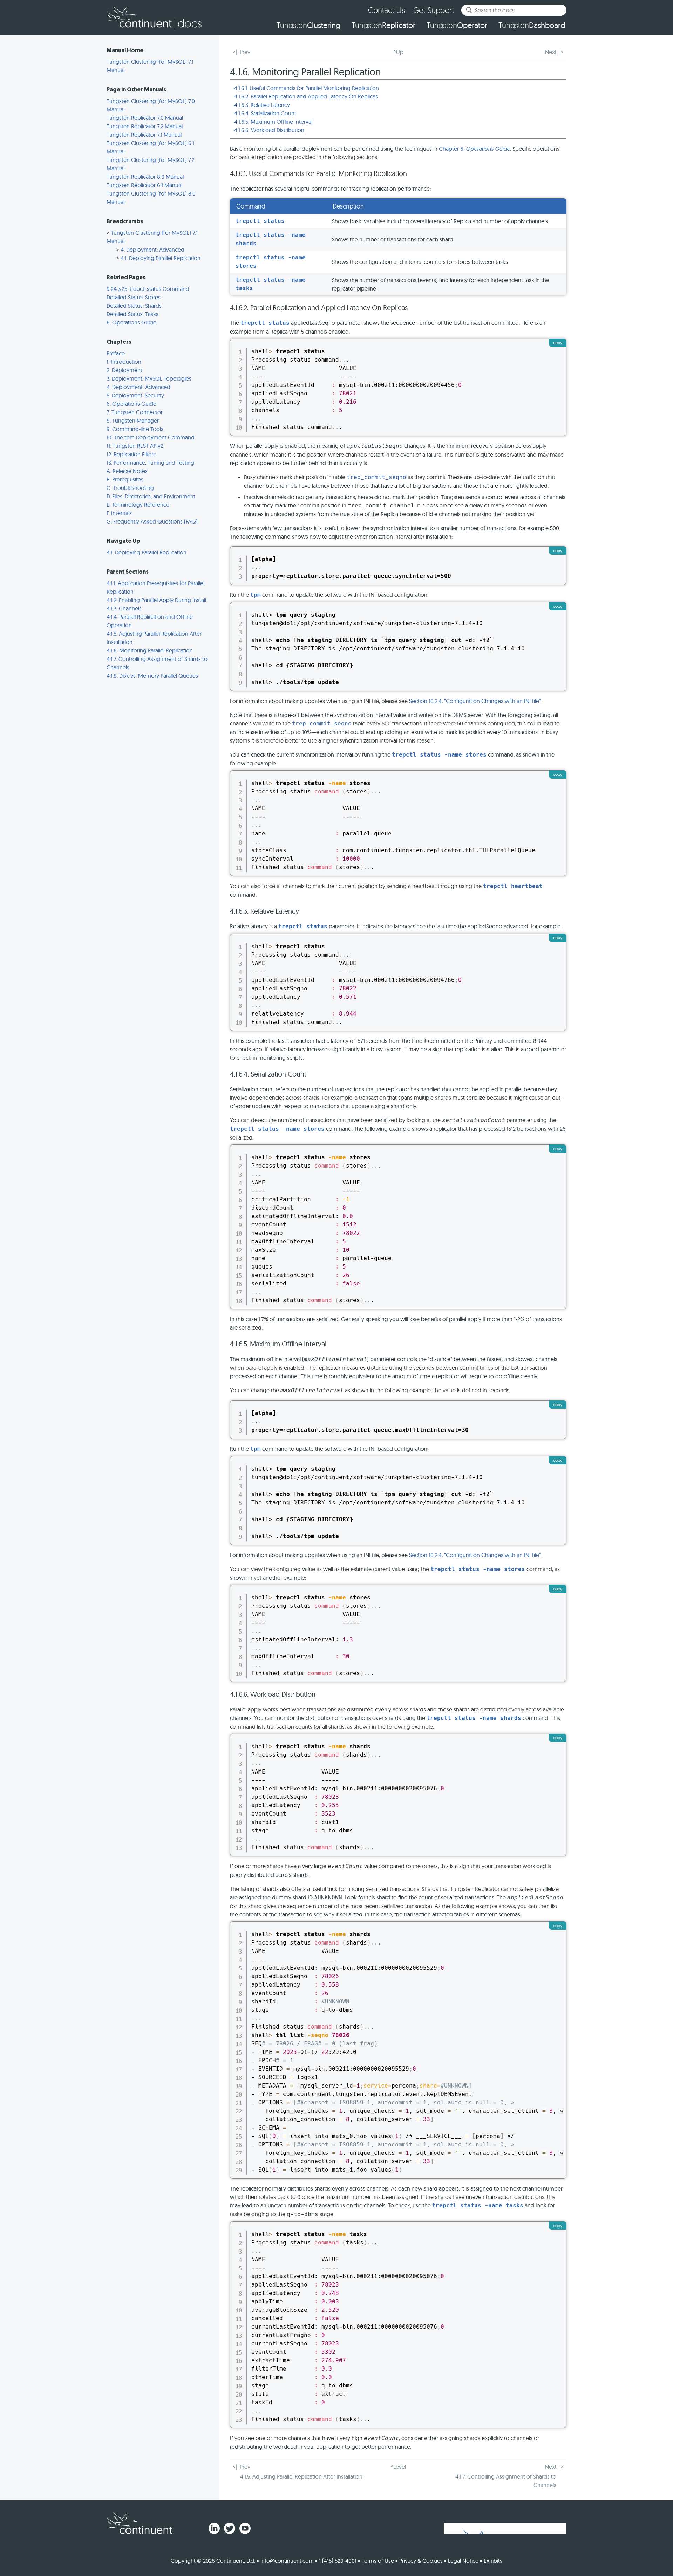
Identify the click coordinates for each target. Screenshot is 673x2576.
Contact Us (386, 10)
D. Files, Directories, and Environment (151, 496)
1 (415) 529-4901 (338, 2561)
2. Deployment (124, 370)
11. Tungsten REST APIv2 (135, 446)
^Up (398, 52)
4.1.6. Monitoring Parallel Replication (150, 650)
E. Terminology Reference (138, 505)
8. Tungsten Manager (133, 421)
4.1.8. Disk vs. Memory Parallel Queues (152, 676)
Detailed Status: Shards (134, 306)
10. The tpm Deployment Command (151, 437)
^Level (398, 2467)
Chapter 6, (474, 149)
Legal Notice (463, 2561)
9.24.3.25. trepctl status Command (148, 289)
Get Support (434, 10)
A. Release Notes (127, 471)
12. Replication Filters (131, 454)
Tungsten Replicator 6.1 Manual (144, 185)
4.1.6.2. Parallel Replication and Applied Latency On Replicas (306, 96)
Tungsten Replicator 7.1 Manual (144, 135)
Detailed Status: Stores (134, 297)
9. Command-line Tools (135, 429)
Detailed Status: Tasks (132, 314)
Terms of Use (378, 2561)
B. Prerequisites (125, 479)
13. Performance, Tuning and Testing (150, 463)
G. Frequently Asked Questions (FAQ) (152, 521)
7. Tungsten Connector (135, 412)
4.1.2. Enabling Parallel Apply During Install (156, 600)
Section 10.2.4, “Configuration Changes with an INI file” (475, 701)
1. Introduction (124, 362)
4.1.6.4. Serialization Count (265, 113)
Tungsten (308, 25)
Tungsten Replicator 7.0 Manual (145, 118)
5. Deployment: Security (135, 395)
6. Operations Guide (131, 322)
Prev (245, 52)
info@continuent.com (287, 2561)
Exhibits (493, 2561)
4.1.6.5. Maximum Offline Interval (273, 122)
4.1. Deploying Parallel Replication (161, 258)
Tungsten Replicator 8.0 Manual (145, 177)
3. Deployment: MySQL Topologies (149, 378)
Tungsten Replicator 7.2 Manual (145, 126)
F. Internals (119, 513)
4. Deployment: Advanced (152, 250)
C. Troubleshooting (130, 488)
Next (551, 52)
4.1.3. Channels (124, 608)
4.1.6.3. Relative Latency (262, 105)
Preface (116, 353)
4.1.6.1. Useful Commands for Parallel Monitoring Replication (307, 88)
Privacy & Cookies (421, 2561)
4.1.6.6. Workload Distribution (269, 130)
